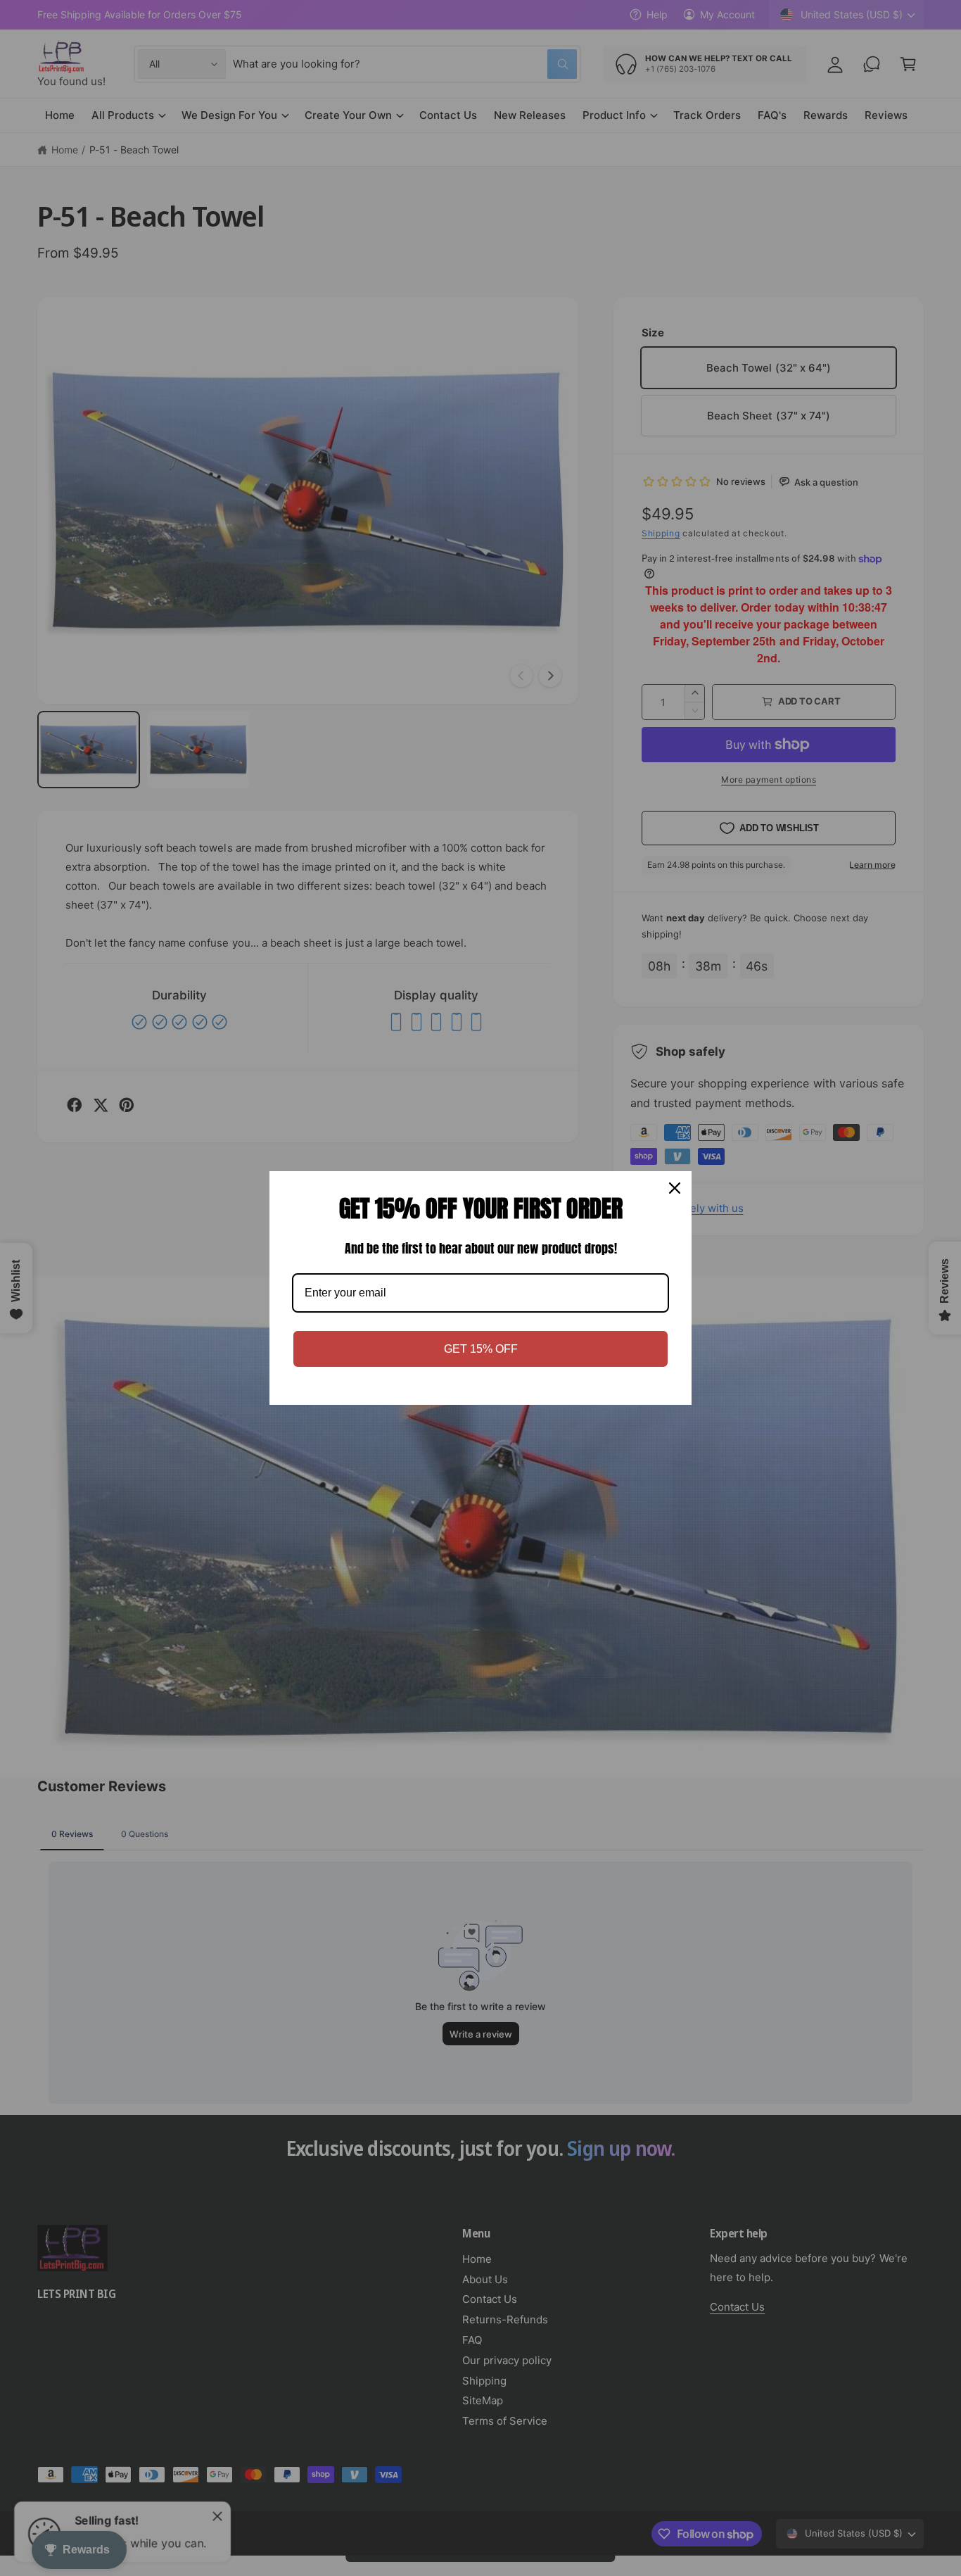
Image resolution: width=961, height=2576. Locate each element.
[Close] (675, 1188)
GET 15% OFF (481, 1349)
